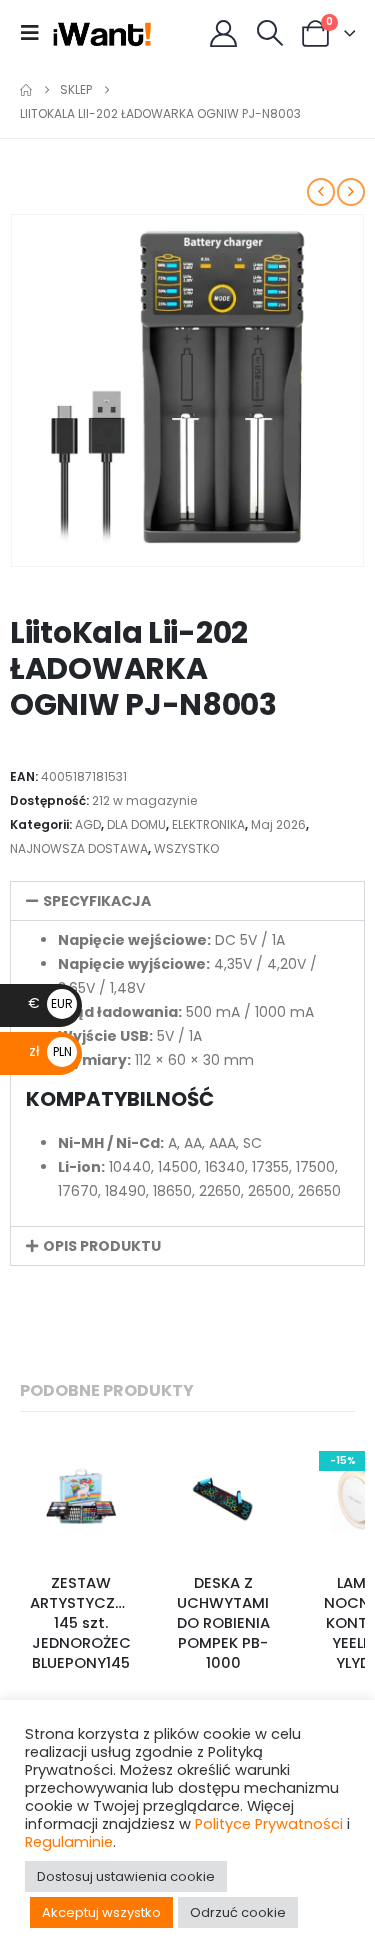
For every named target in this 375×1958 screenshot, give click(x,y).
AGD (88, 824)
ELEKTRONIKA (208, 824)
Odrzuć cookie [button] (238, 1912)
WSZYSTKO (186, 848)
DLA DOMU (136, 824)
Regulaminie (69, 1842)
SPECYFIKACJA (97, 901)
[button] (36, 33)
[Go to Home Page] (26, 90)
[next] (351, 192)
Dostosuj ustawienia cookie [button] (126, 1876)
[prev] (321, 192)
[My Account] (224, 33)
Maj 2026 (278, 824)
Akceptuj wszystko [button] (101, 1912)
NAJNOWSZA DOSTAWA (79, 848)
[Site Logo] (102, 33)
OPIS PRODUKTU (102, 1246)
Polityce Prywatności (269, 1824)
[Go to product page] (81, 1497)
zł (50, 1051)
